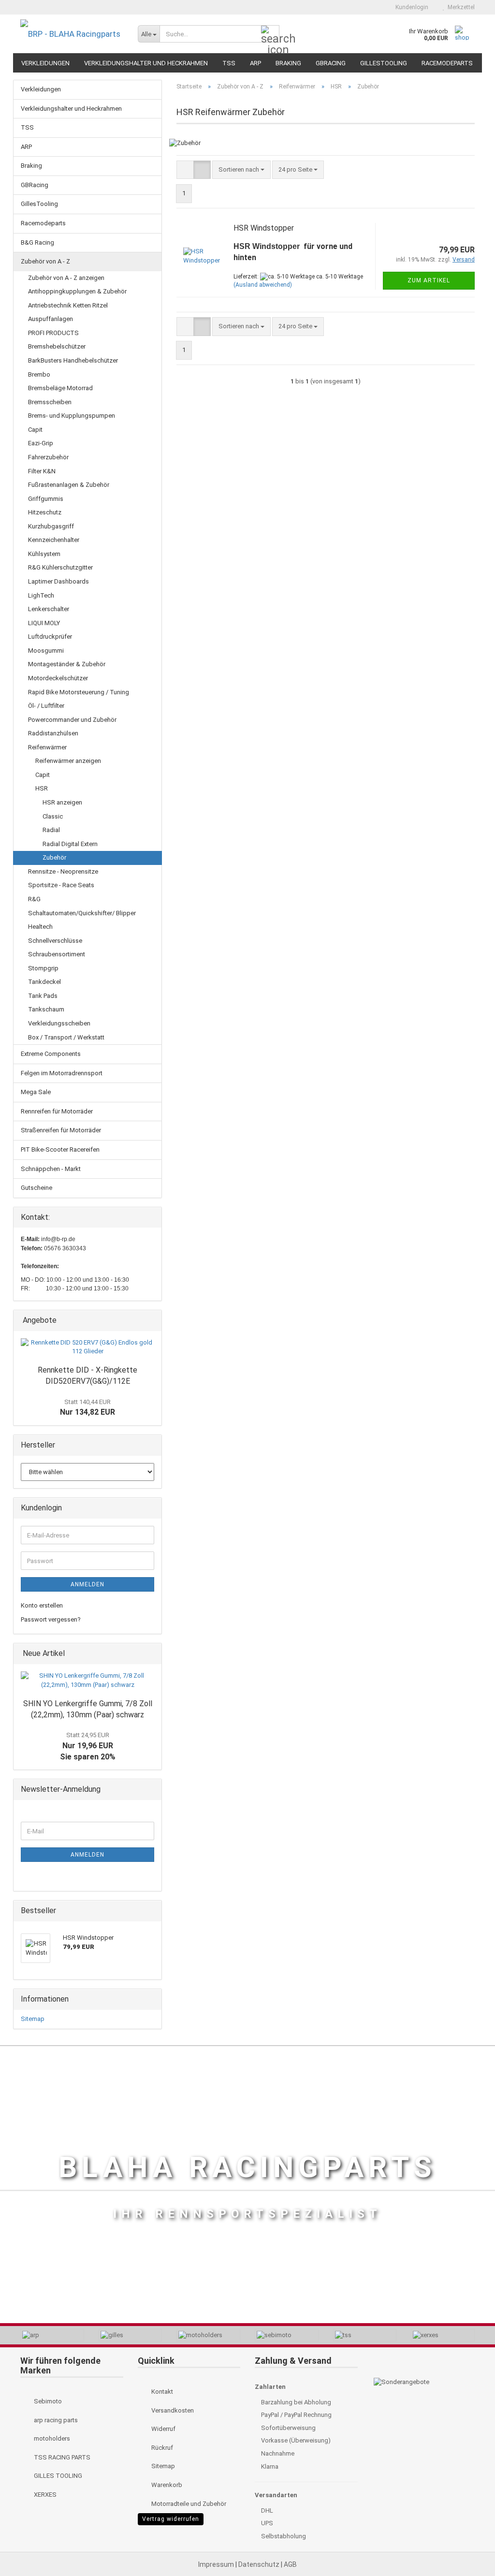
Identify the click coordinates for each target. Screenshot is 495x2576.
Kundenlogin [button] (410, 7)
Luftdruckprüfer (50, 637)
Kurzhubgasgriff (51, 526)
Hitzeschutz (45, 512)
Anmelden (87, 1584)
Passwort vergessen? (51, 1619)
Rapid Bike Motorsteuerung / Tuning (79, 692)
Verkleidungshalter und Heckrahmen (146, 63)
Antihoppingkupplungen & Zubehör (77, 291)
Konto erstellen (42, 1605)
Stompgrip (43, 968)
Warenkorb (166, 2485)
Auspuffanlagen (51, 319)
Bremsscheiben (50, 402)
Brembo (39, 374)
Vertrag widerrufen (171, 2519)
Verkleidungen (45, 63)
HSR (42, 788)
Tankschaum (46, 1009)
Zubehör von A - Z (45, 261)
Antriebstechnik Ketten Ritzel (68, 305)
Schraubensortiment (57, 954)
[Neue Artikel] (151, 1654)
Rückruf (161, 2448)
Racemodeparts (447, 63)
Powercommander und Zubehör (72, 720)
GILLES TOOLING (57, 2476)
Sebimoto (47, 2401)
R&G (34, 899)
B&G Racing (37, 242)
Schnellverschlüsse (55, 941)
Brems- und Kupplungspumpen (72, 416)
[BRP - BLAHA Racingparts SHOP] (72, 34)
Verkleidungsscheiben (59, 1023)
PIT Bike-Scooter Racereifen (60, 1149)
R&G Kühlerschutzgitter (60, 567)
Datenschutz (260, 2564)
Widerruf (163, 2429)
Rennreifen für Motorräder (57, 1111)
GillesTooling (384, 63)
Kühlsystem (44, 554)
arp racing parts (55, 2420)
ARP (255, 63)
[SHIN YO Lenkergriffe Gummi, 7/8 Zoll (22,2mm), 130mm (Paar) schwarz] (87, 1680)
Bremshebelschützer (57, 346)
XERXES (44, 2495)
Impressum (217, 2564)
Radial (51, 830)
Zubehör (54, 857)
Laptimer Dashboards (58, 581)
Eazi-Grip (41, 443)
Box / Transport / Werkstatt (66, 1037)
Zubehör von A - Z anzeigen (66, 278)
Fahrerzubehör (48, 457)
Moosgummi (46, 651)
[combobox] (241, 170)
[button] (371, 7)
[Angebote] (151, 1321)
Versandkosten (172, 2410)
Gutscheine (36, 1188)
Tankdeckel (44, 982)
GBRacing (331, 63)
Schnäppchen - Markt (51, 1169)
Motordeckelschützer (58, 678)
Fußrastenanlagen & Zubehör (69, 485)
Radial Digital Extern (70, 844)
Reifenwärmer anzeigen (68, 761)
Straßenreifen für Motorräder (61, 1130)
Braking (288, 63)
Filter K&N (42, 471)
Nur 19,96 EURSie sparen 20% (88, 1746)
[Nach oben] (468, 2547)
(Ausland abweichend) (263, 285)
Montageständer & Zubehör (67, 664)
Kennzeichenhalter (54, 540)
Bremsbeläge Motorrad (60, 388)
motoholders (51, 2438)
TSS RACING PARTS (61, 2457)
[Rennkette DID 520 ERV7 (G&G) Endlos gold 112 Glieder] (87, 1347)
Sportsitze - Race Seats (61, 885)
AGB (290, 2564)
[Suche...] (270, 34)
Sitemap (33, 2019)
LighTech (41, 595)
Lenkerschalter (49, 609)
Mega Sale (36, 1092)
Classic (53, 816)
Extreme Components (51, 1054)
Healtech (40, 927)
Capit (35, 430)
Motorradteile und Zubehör (188, 2504)
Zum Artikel (429, 280)
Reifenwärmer (47, 747)
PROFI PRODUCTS (53, 333)
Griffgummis (46, 499)
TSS (229, 63)
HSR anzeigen (62, 802)
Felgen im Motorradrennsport (62, 1073)
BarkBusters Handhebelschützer (73, 360)
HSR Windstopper (264, 228)
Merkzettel (460, 7)
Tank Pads (43, 996)
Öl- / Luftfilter (46, 706)
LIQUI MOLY (44, 623)
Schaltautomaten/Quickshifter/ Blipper (82, 913)
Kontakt (161, 2392)
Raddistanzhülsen (53, 733)
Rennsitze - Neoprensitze (63, 871)
